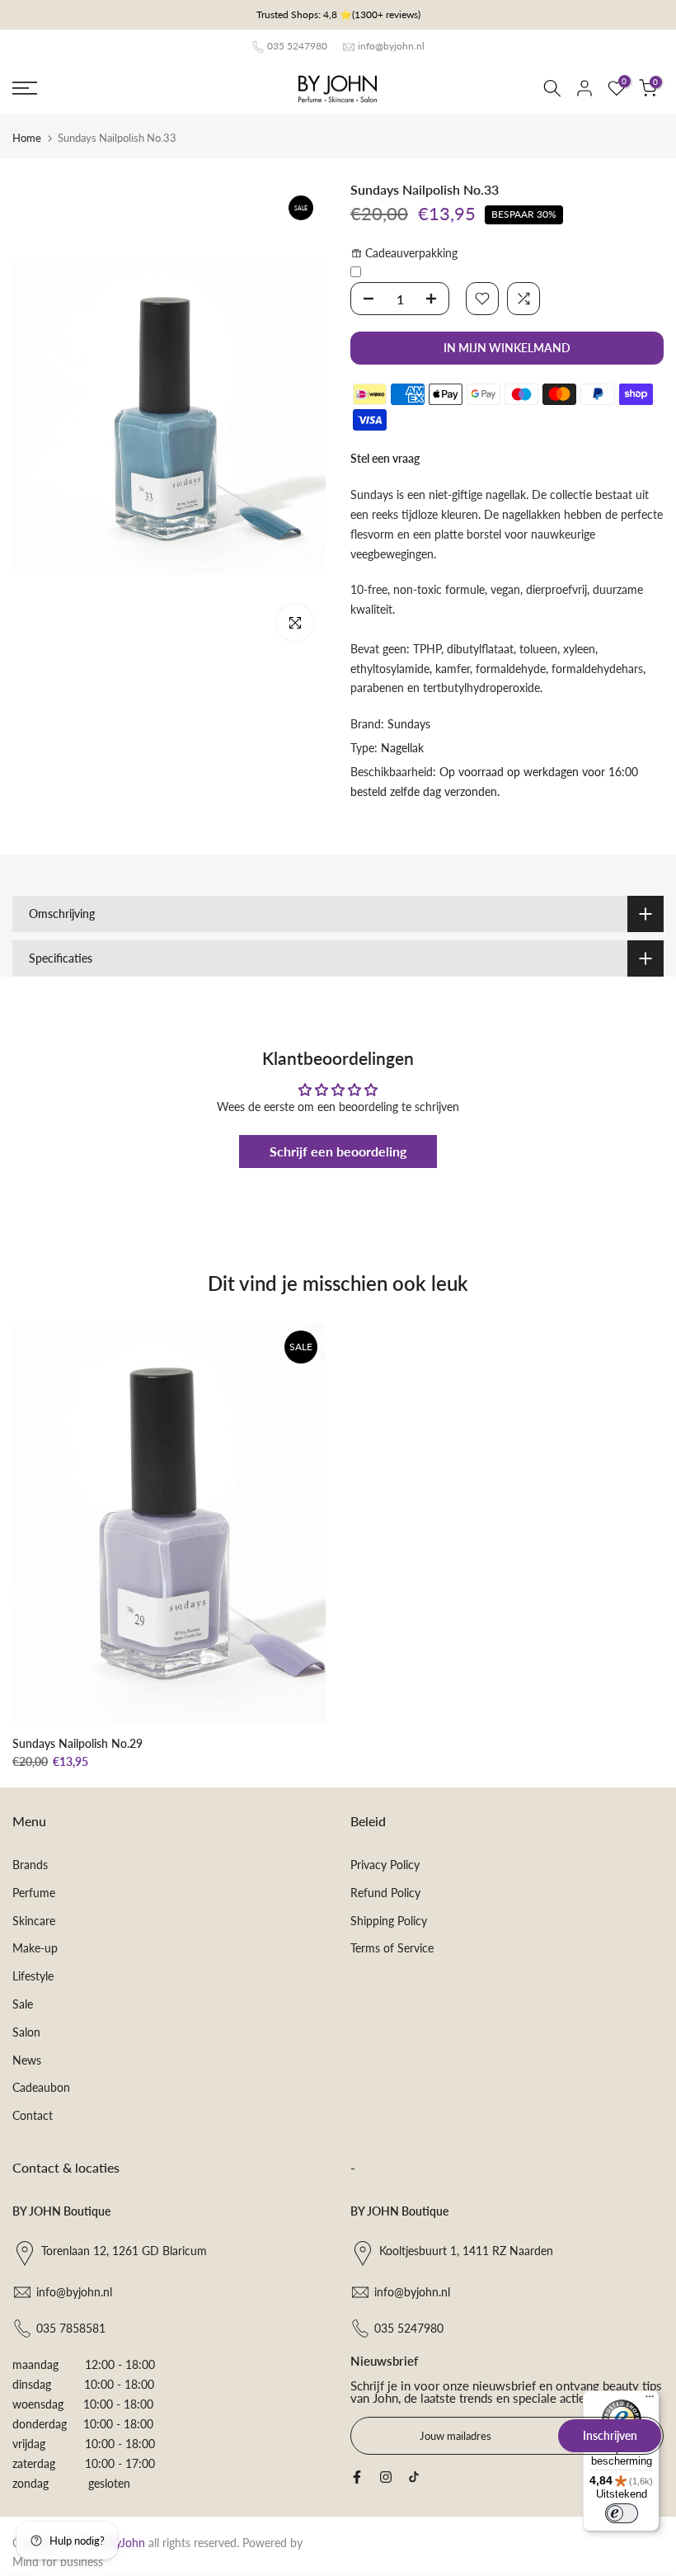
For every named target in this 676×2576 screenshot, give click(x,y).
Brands (30, 1865)
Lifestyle (33, 1976)
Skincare (34, 1921)
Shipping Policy (389, 1921)
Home (27, 138)
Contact (33, 2115)
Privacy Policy (385, 1865)
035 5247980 (297, 46)
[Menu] (650, 2400)
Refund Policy (385, 1893)
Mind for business (58, 2562)
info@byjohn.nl (391, 46)
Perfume (34, 1893)
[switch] (622, 2513)
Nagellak (402, 748)
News (27, 2060)
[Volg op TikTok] (414, 2477)
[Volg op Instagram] (386, 2477)
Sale (23, 2004)
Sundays (409, 724)
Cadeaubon (41, 2087)
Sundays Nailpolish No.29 (77, 1742)
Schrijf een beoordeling (338, 1151)
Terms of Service (392, 1948)
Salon (26, 2032)
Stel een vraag (385, 458)
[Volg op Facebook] (357, 2477)
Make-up (35, 1948)
